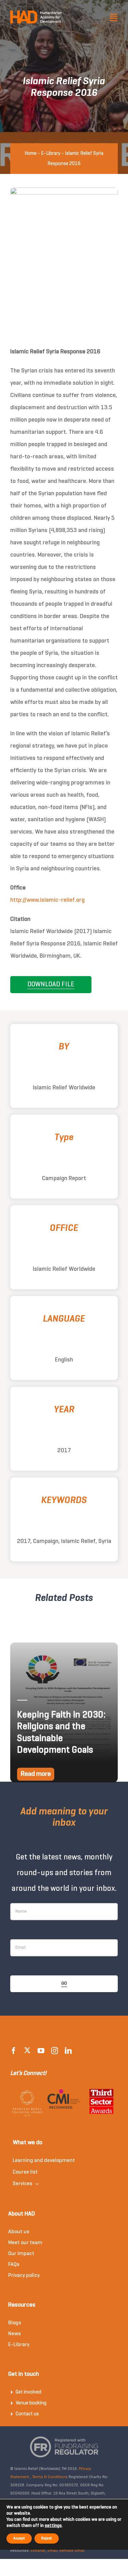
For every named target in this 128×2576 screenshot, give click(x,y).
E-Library (51, 153)
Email (52, 2551)
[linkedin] (68, 2051)
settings (53, 2526)
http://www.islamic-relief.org (47, 900)
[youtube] (41, 2051)
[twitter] (27, 2050)
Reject (47, 2538)
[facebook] (14, 2051)
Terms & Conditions (50, 2477)
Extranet (38, 2551)
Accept (19, 2538)
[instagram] (55, 2051)
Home (31, 153)
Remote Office (72, 2551)
